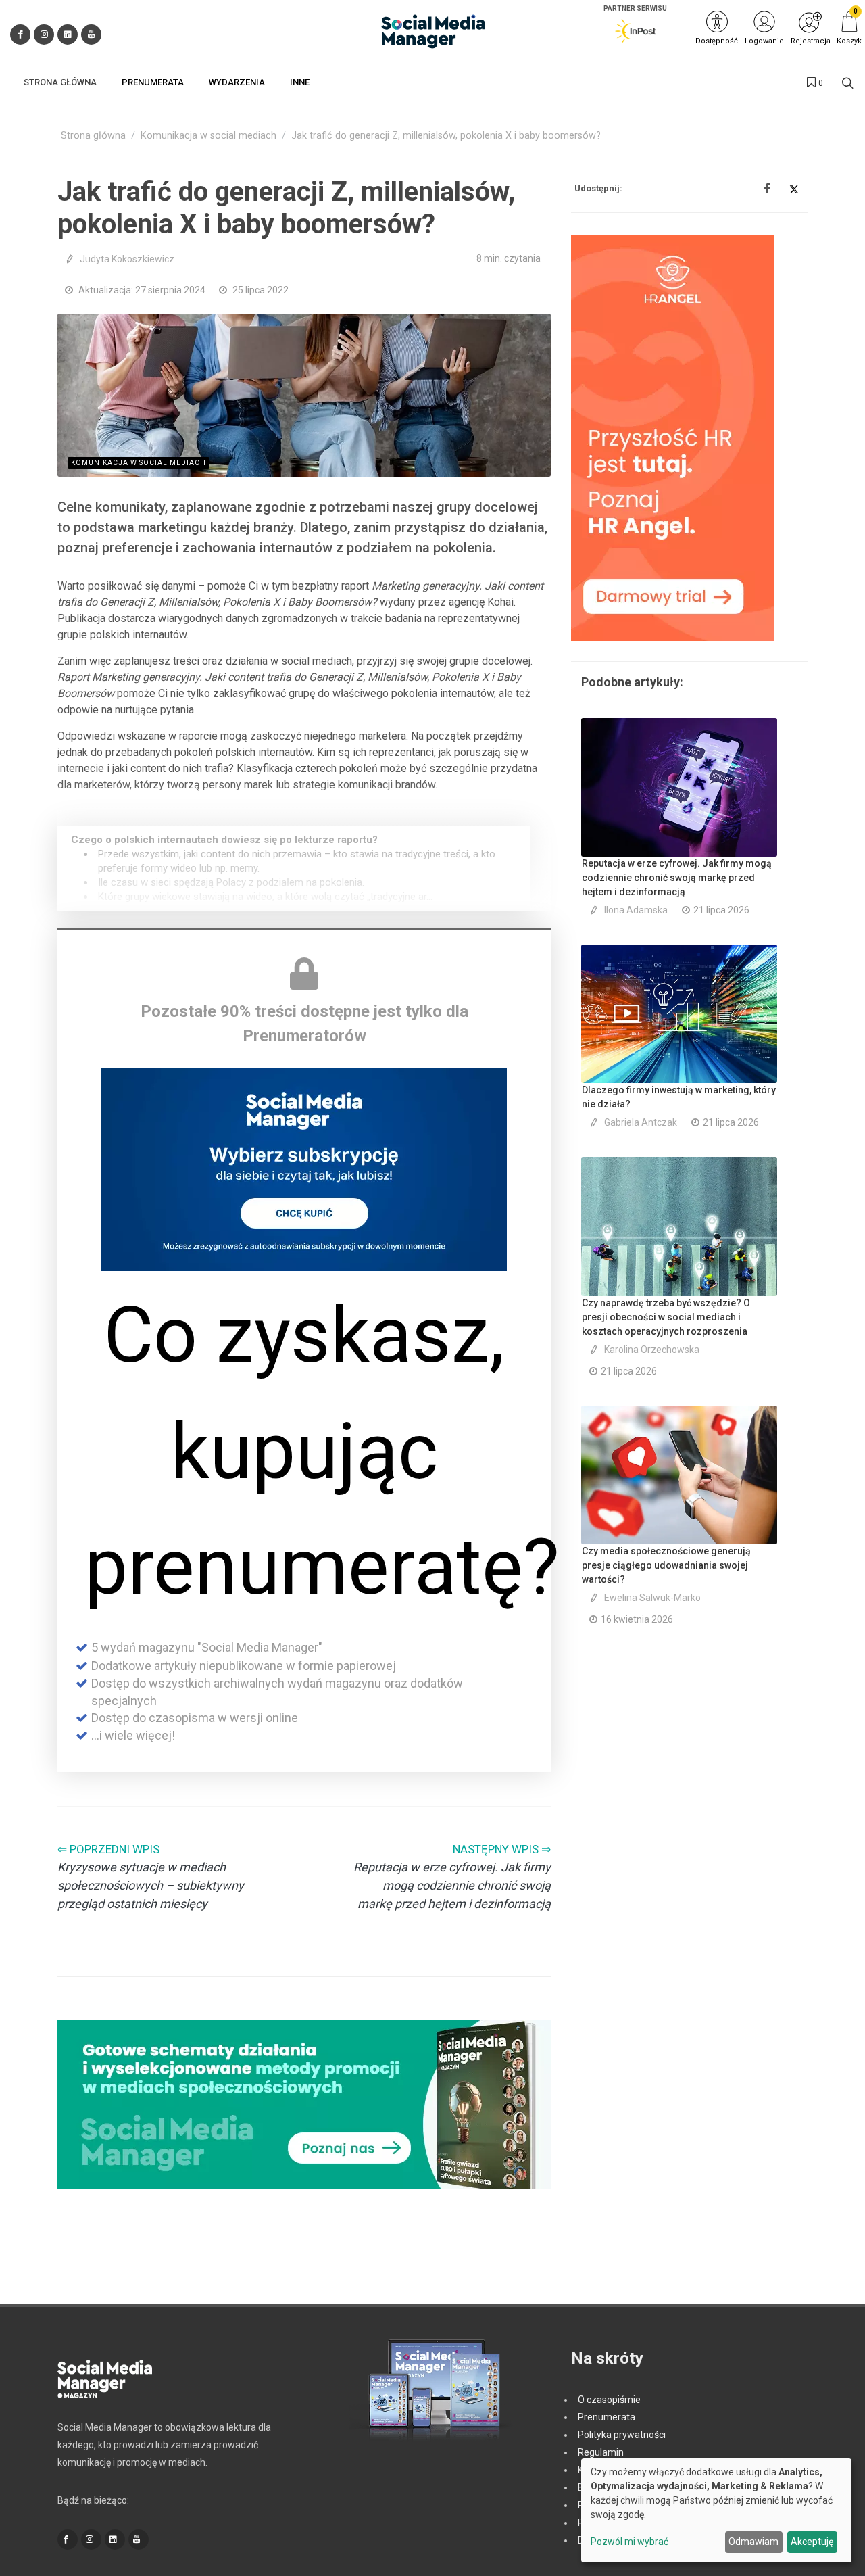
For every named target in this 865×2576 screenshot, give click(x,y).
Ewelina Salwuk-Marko (652, 1598)
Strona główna (93, 136)
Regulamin (601, 2452)
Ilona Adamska (636, 910)
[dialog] (716, 2510)
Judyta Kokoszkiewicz (127, 259)
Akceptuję (812, 2542)
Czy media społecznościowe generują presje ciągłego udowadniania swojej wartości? (666, 1565)
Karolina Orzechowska (652, 1350)
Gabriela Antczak (641, 1122)
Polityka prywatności (622, 2435)
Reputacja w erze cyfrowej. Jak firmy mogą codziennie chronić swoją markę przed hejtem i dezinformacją (677, 878)
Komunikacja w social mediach (208, 136)
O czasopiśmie (609, 2400)
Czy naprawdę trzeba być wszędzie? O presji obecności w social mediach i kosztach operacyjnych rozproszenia (666, 1317)
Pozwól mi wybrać (629, 2542)
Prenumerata (607, 2417)
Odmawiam (753, 2542)
